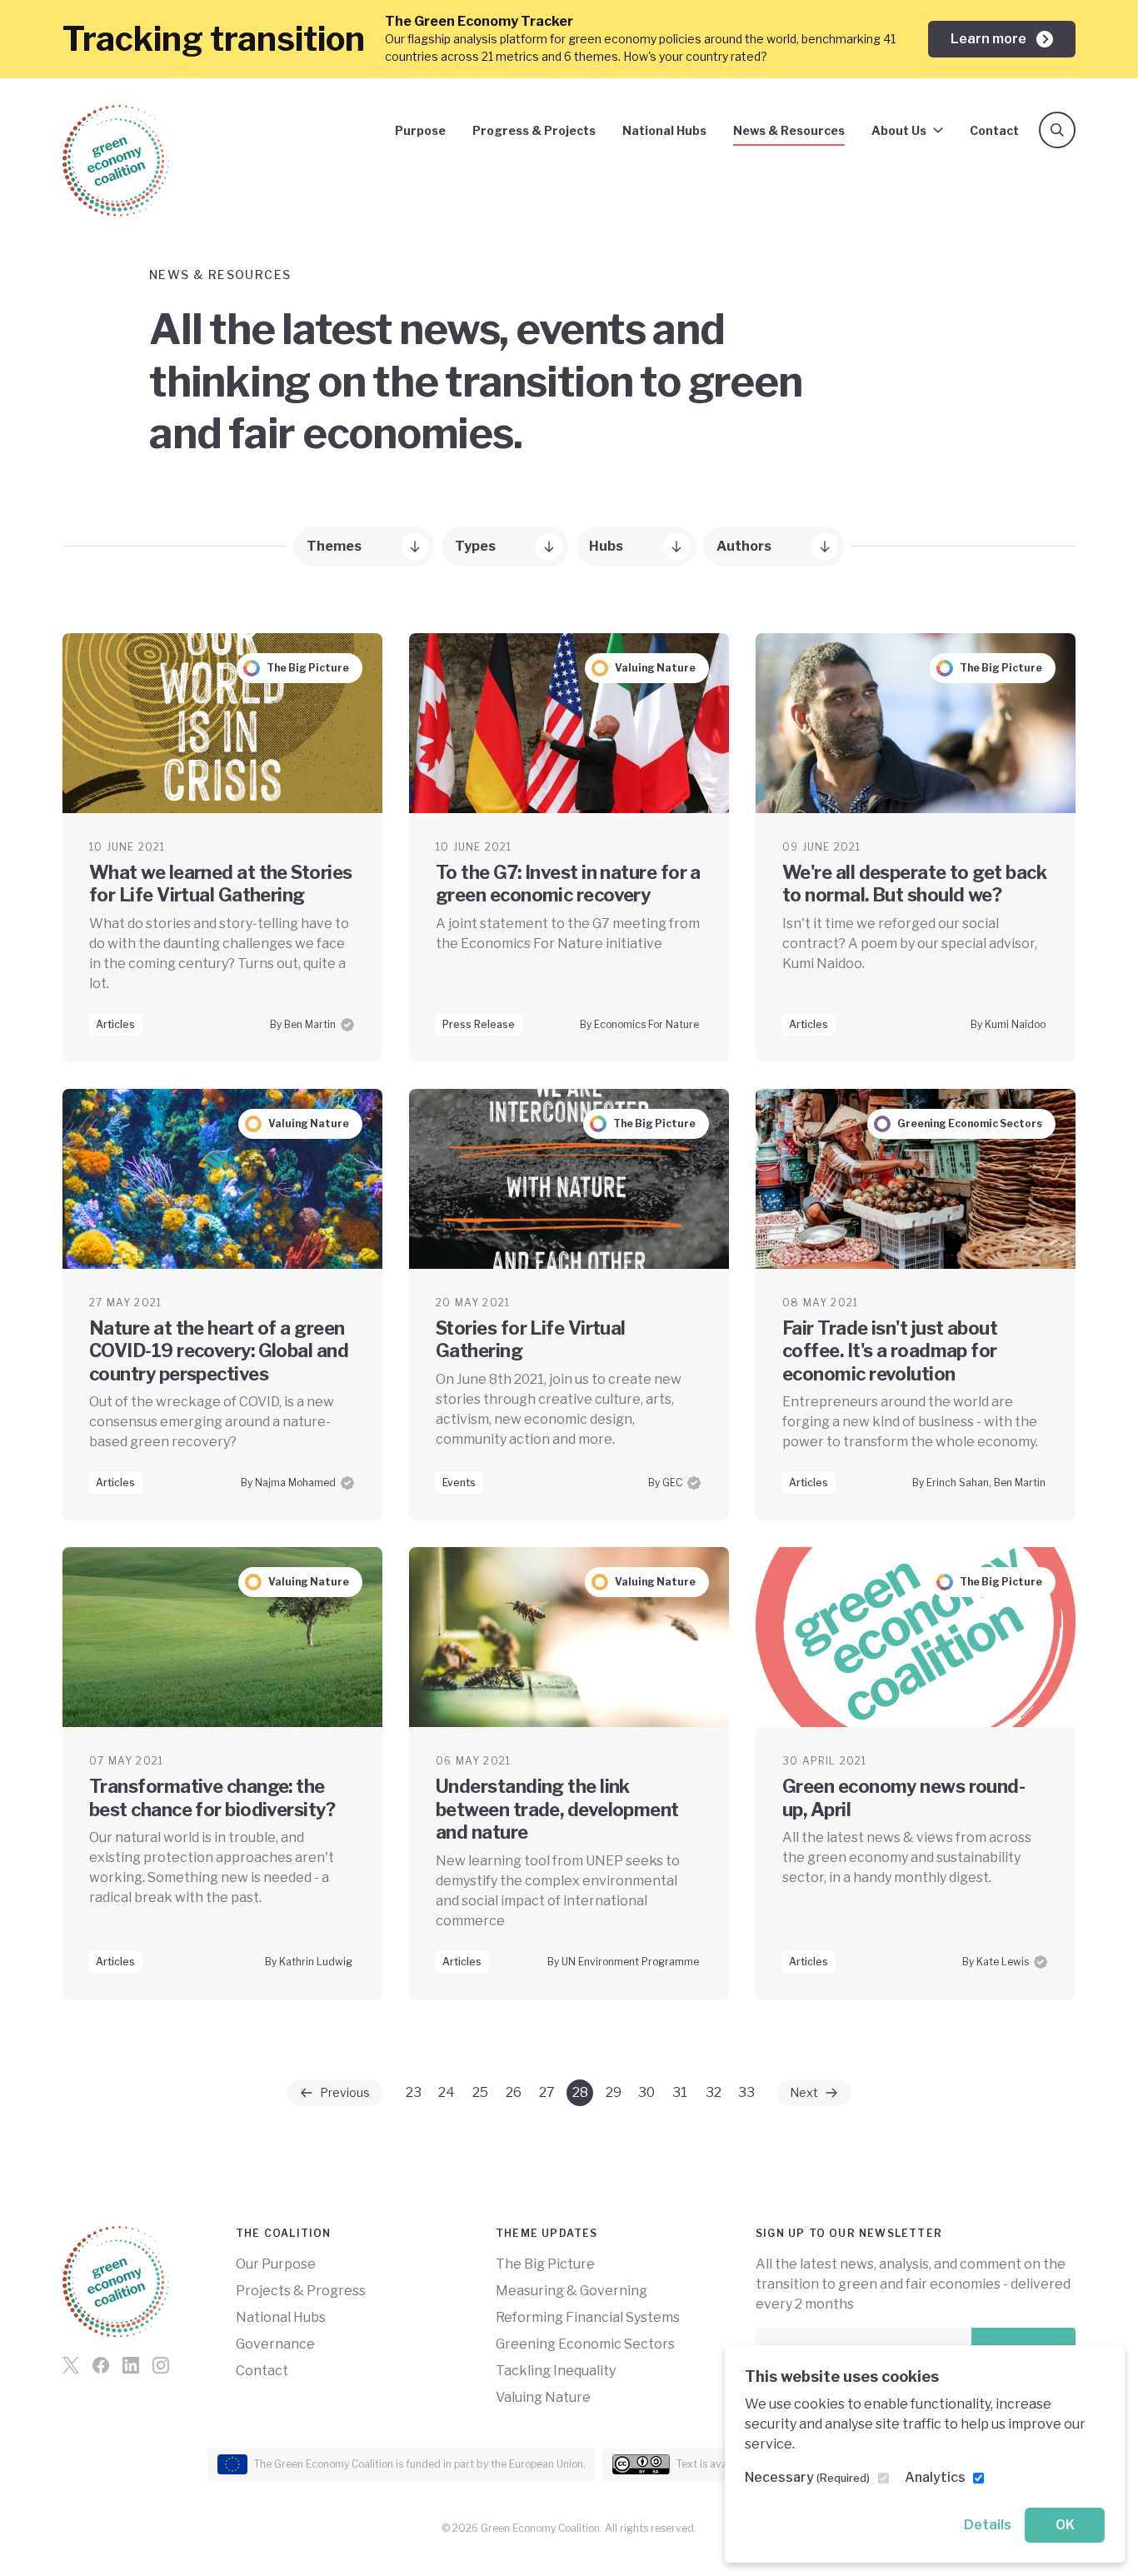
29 (614, 2092)
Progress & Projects (534, 130)
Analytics (935, 2477)
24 (447, 2092)
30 (646, 2092)
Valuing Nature (543, 2397)
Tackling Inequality (556, 2371)
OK (1065, 2525)
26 (514, 2092)
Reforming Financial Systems (588, 2317)
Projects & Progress (301, 2291)
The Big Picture (545, 2264)
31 (680, 2092)
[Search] (1057, 130)
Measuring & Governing (571, 2291)
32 (714, 2092)
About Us (899, 130)
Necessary (807, 2477)
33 (746, 2092)
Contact (994, 130)
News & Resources (789, 130)
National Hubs (664, 130)
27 (547, 2092)
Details (988, 2525)
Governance (275, 2344)
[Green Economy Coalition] (116, 161)
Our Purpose (276, 2264)
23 (414, 2092)
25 (480, 2092)
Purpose (420, 130)
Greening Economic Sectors (585, 2344)
